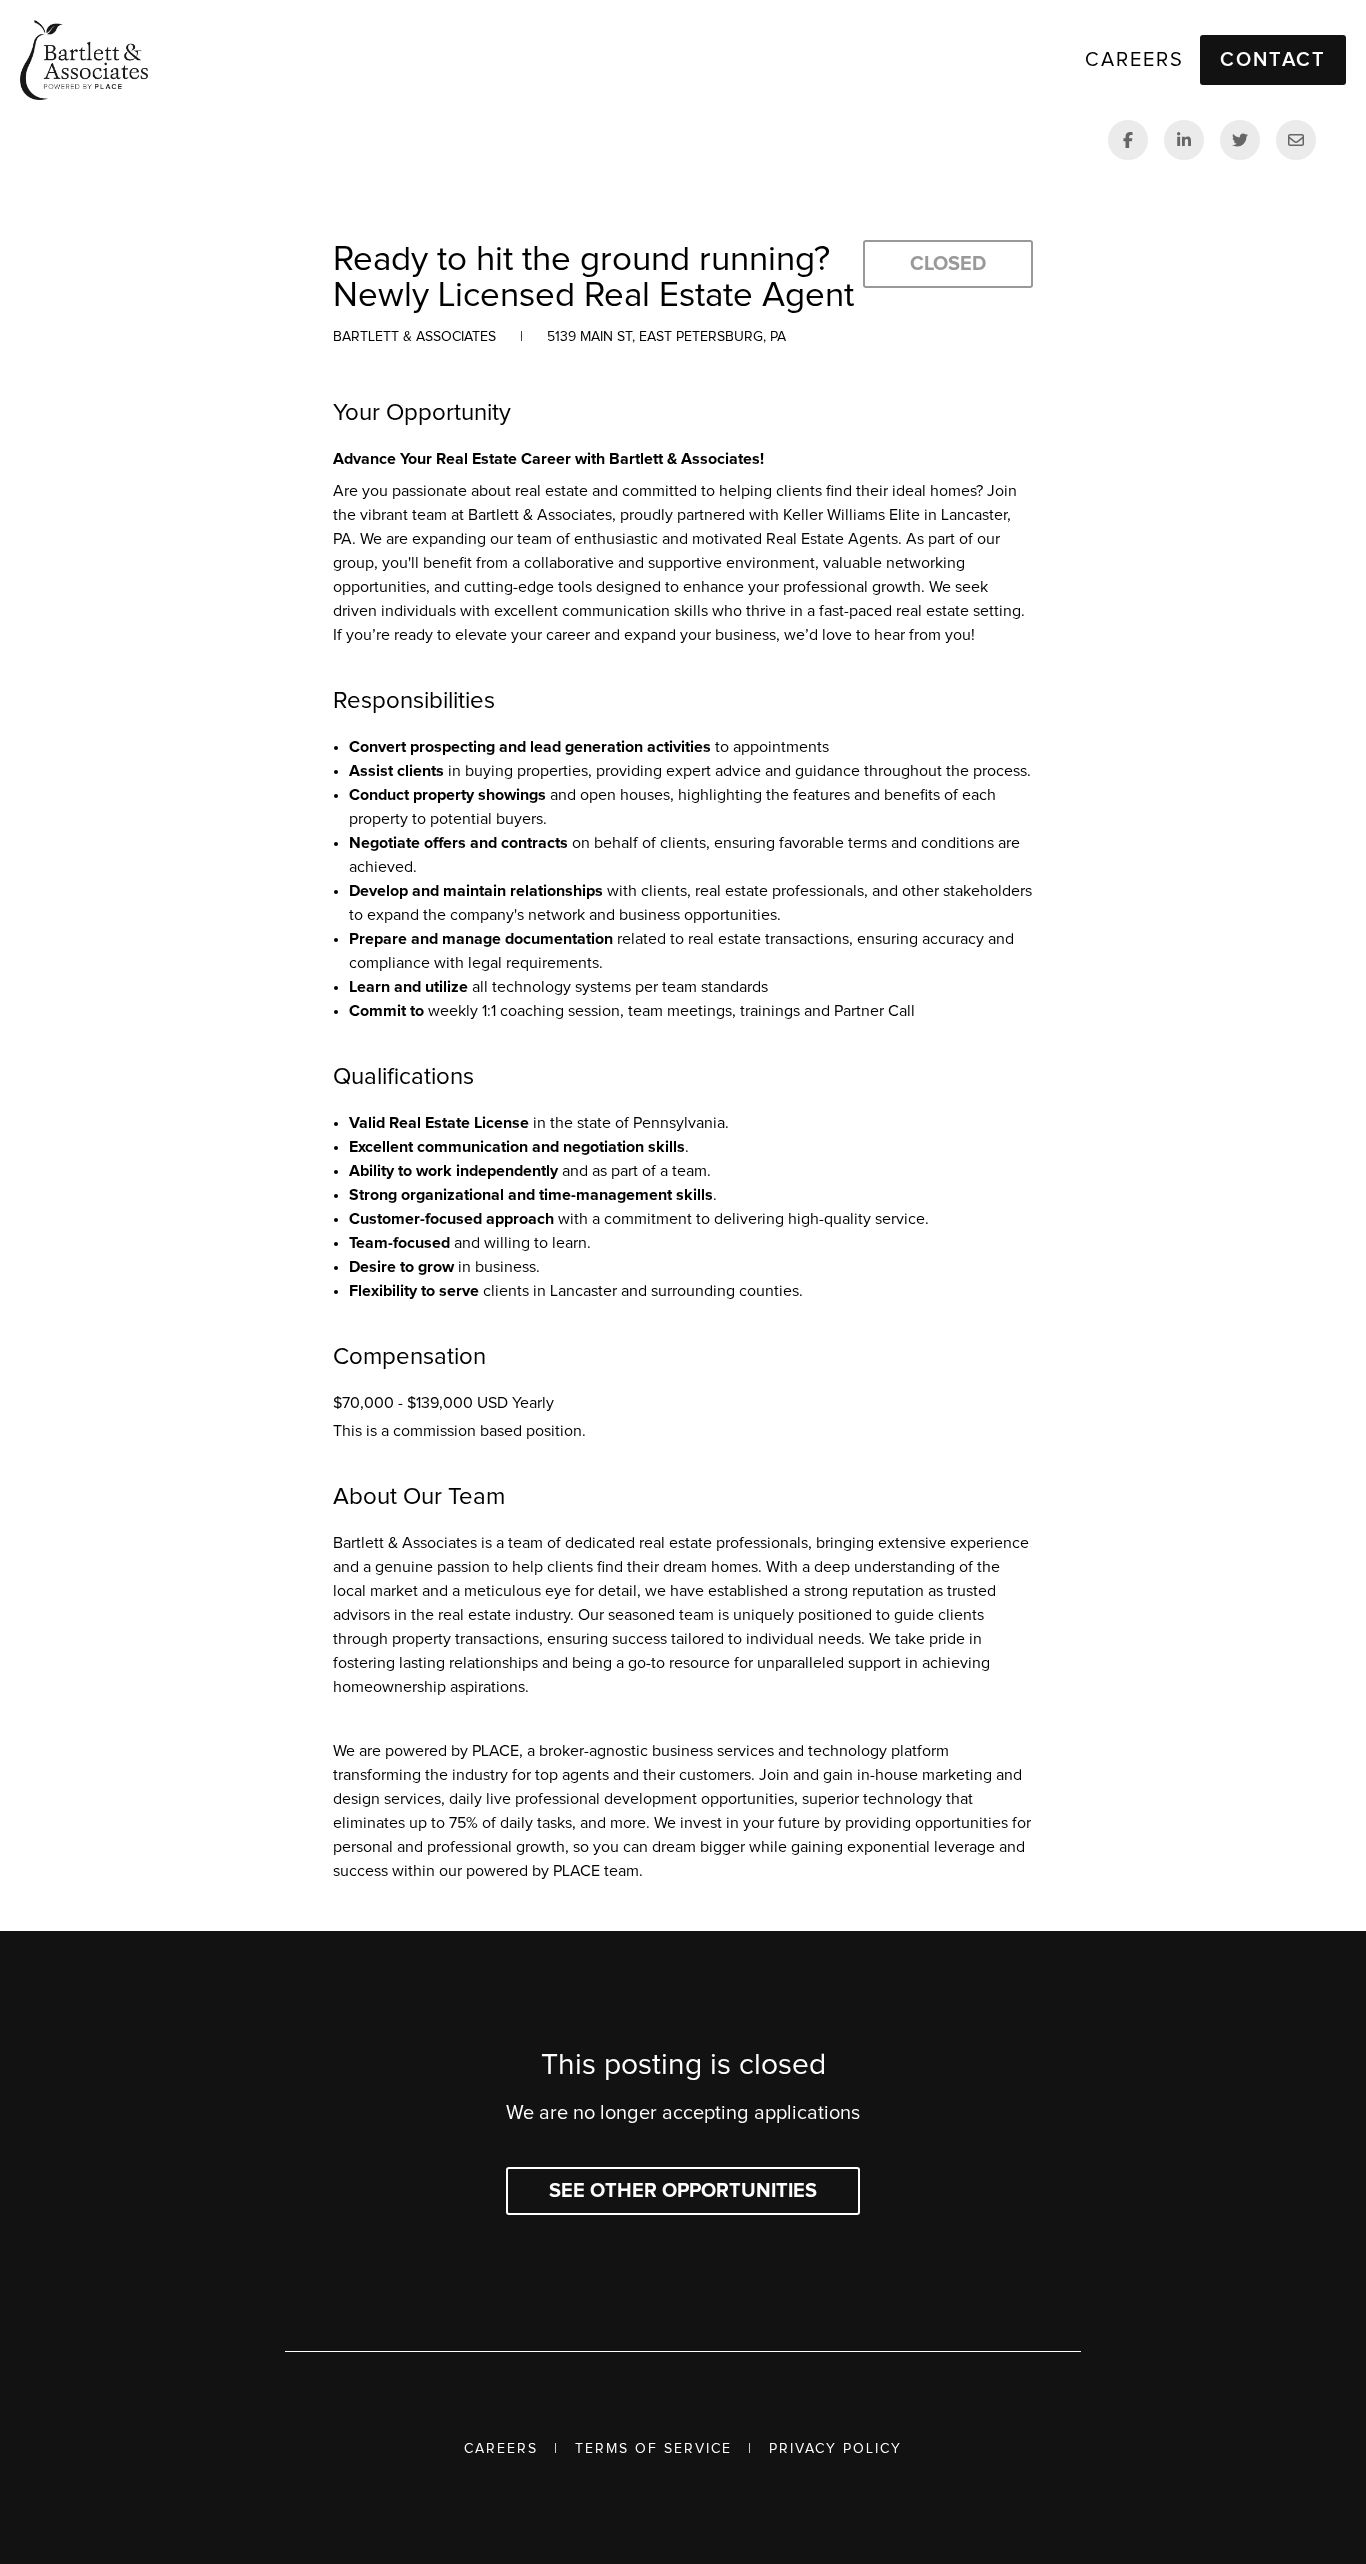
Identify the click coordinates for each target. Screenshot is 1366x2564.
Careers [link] (1134, 60)
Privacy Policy (835, 2449)
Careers (501, 2449)
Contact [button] (1273, 60)
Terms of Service (653, 2449)
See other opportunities (683, 2191)
